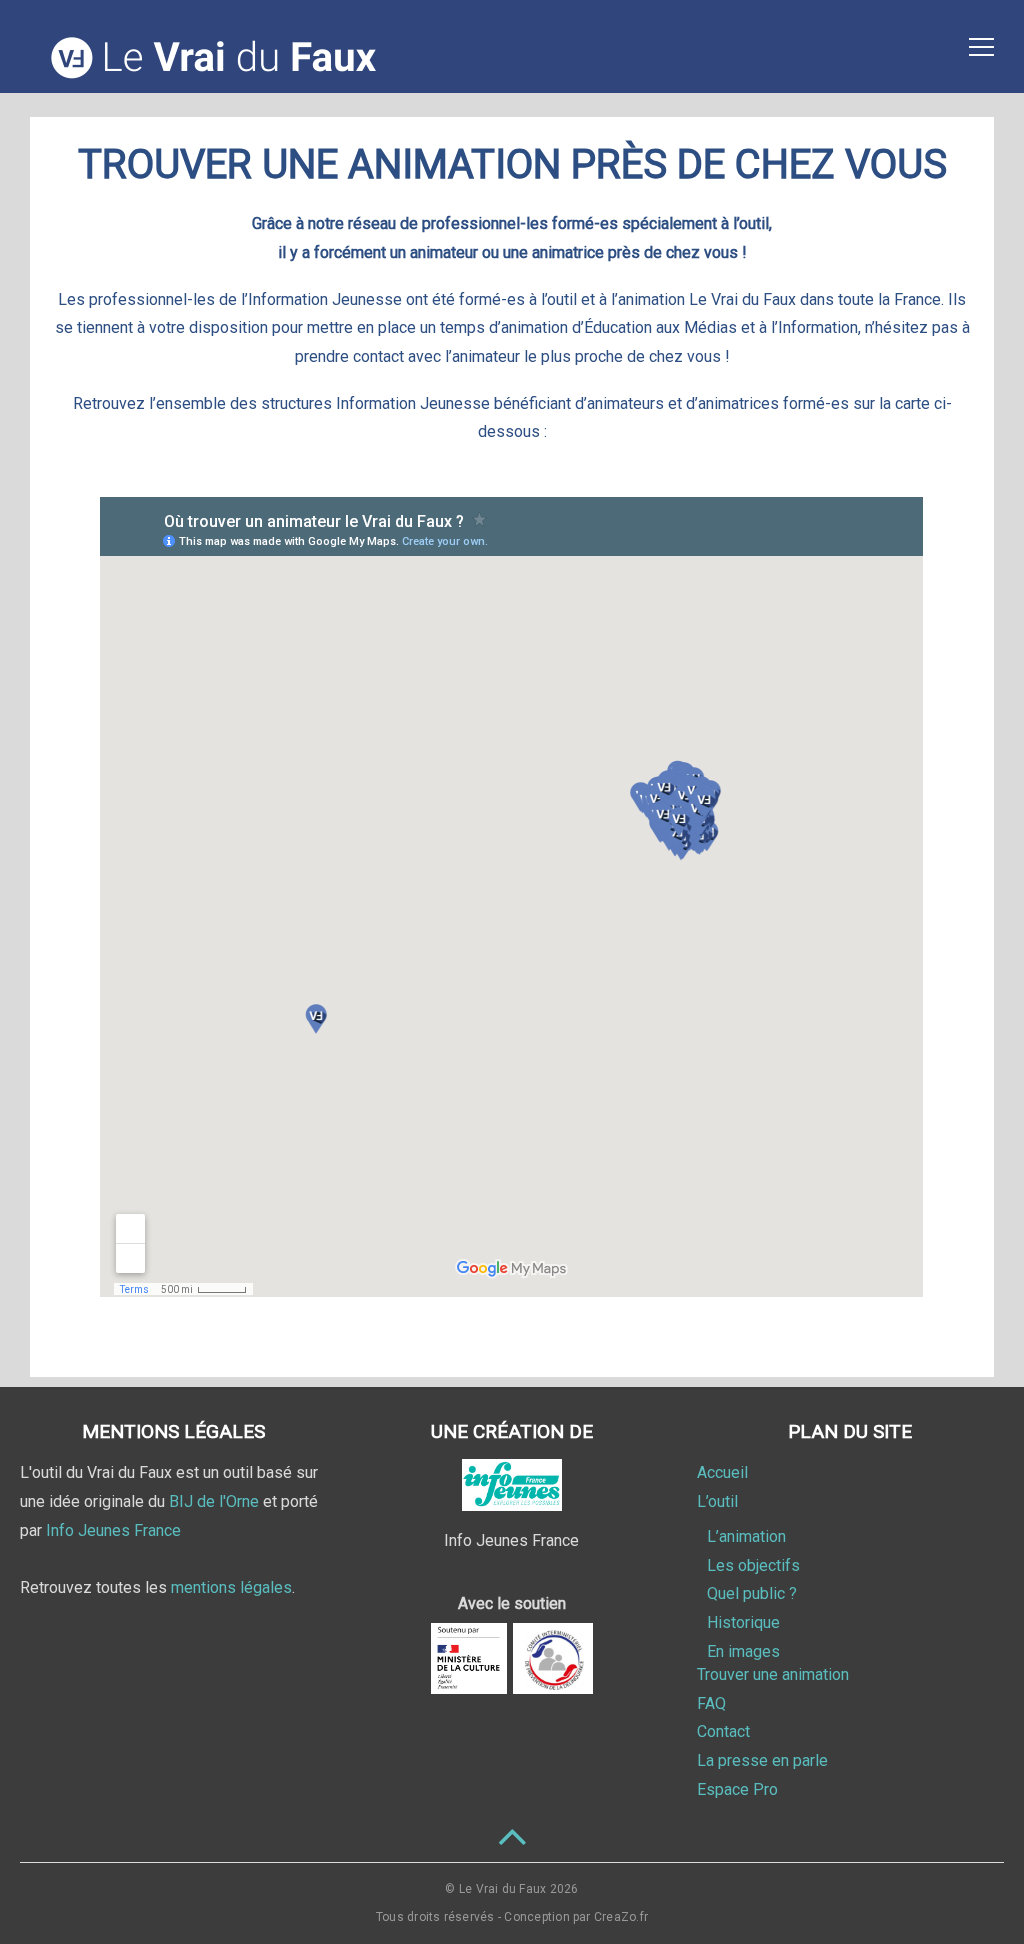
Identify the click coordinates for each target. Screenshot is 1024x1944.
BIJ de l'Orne (214, 1501)
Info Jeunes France (113, 1530)
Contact (723, 1731)
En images (743, 1651)
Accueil (722, 1472)
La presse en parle (762, 1760)
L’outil (717, 1501)
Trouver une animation (773, 1674)
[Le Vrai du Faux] (216, 75)
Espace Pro (737, 1789)
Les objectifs (753, 1565)
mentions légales (231, 1587)
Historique (743, 1622)
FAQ (711, 1703)
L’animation (746, 1536)
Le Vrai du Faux (503, 1889)
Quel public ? (752, 1593)
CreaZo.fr (621, 1917)
